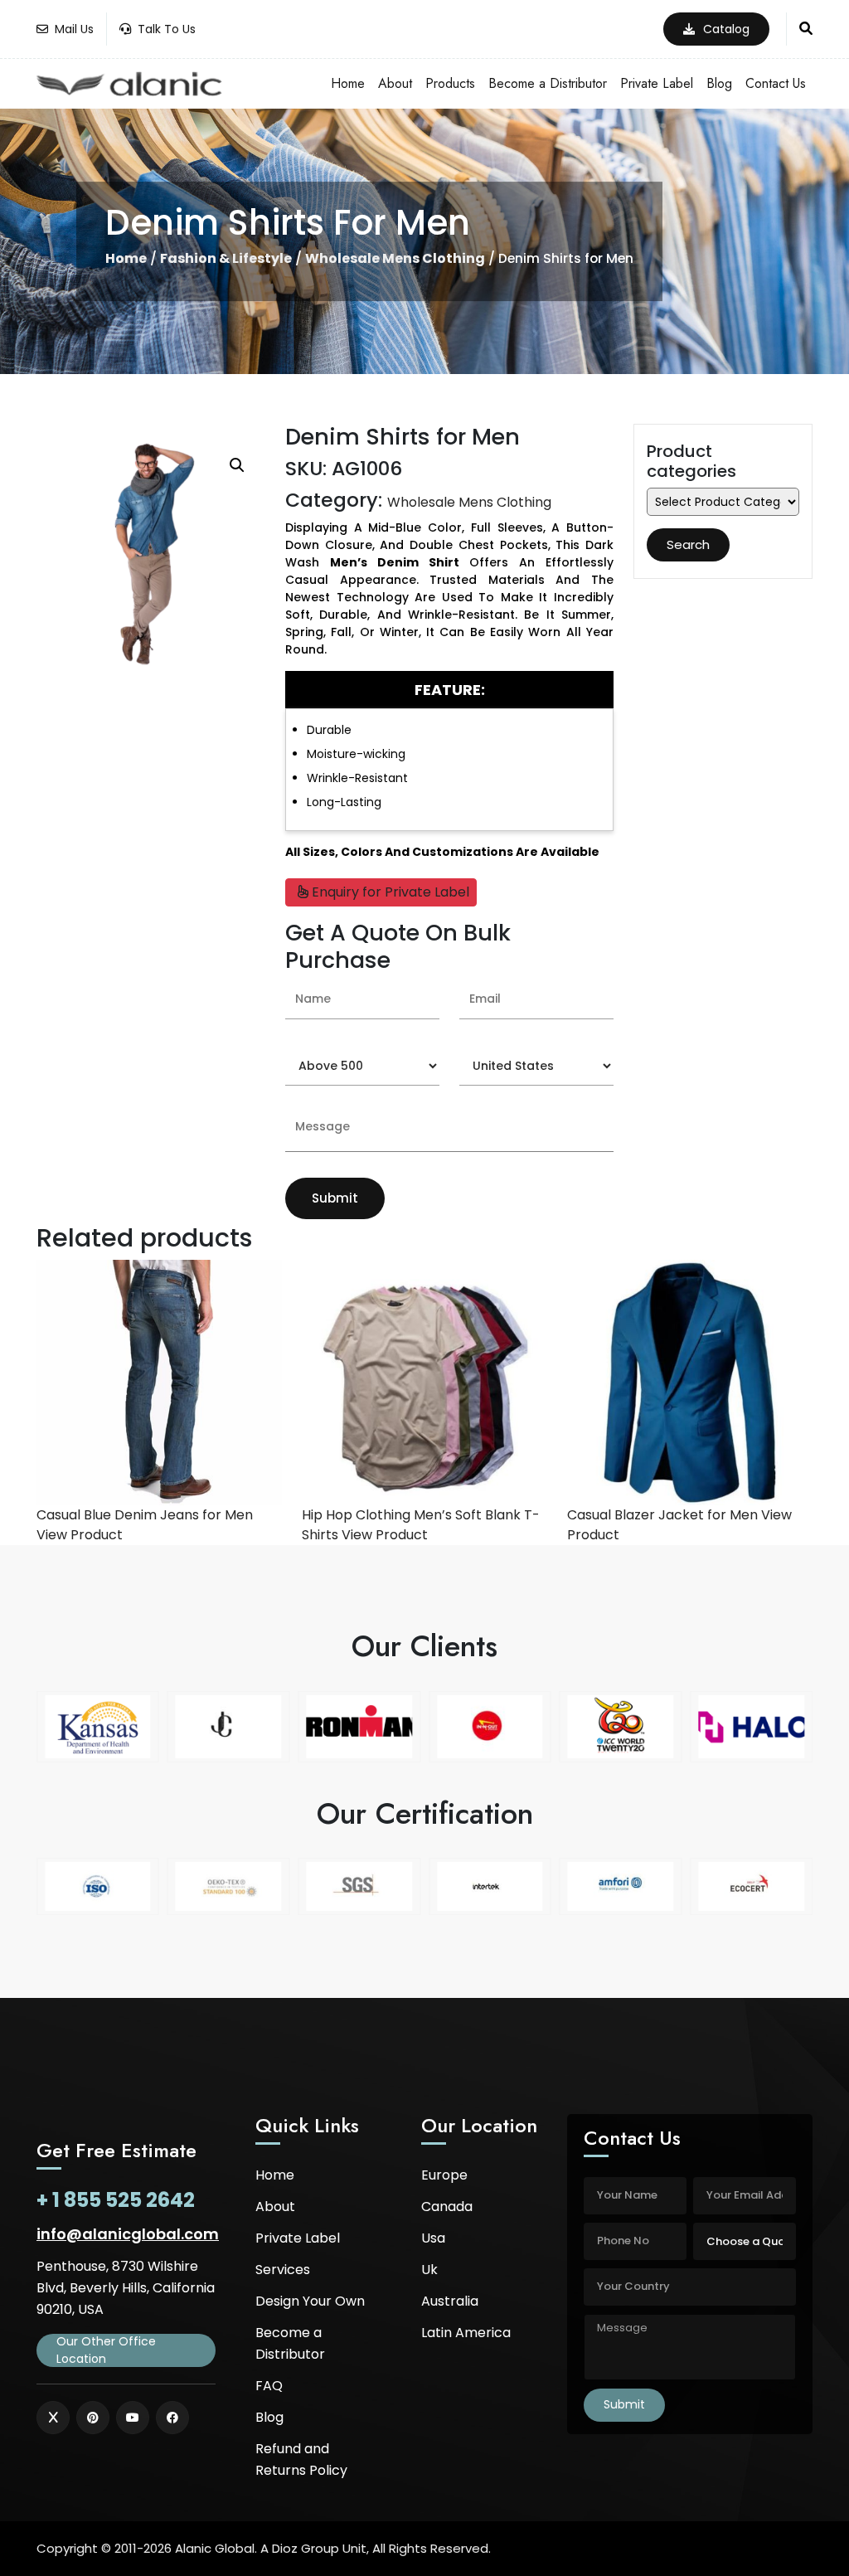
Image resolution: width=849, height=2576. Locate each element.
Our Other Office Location (106, 2350)
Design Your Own (310, 2301)
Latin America (466, 2333)
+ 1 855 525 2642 (116, 2200)
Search (688, 544)
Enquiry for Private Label (389, 892)
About (395, 83)
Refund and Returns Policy (301, 2459)
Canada (447, 2207)
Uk (429, 2270)
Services (283, 2270)
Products (450, 83)
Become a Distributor (548, 83)
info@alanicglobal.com (128, 2234)
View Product (80, 1535)
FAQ (269, 2386)
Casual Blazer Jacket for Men (662, 1515)
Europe (444, 2175)
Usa (433, 2238)
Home (348, 83)
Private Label (657, 83)
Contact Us (776, 83)
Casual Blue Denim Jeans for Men (145, 1515)
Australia (450, 2301)
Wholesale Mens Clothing (395, 259)
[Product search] (806, 29)
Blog (719, 83)
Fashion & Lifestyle (226, 259)
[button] (237, 465)
